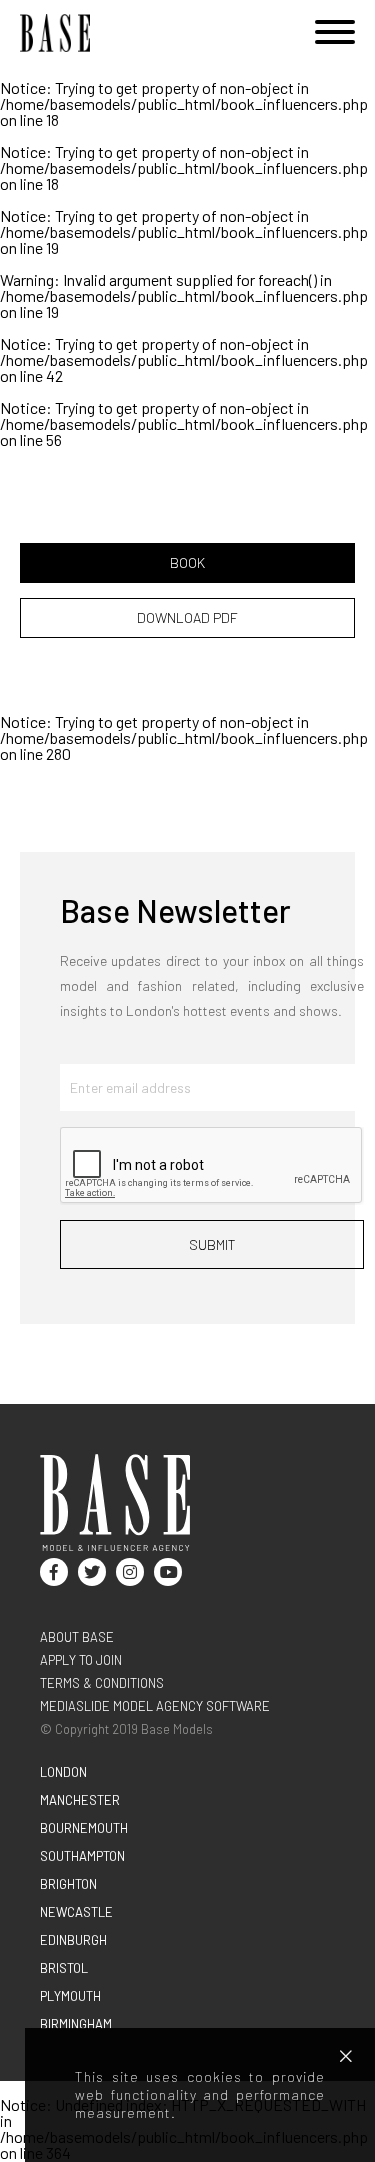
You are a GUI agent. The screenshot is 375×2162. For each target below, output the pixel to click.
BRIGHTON (68, 1884)
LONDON (63, 1772)
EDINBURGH (73, 1940)
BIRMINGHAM (76, 2024)
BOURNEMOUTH (84, 1828)
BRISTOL (64, 1968)
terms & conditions (102, 1683)
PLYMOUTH (70, 1996)
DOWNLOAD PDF (187, 617)
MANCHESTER (80, 1800)
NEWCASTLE (76, 1912)
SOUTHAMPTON (82, 1856)
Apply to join (81, 1660)
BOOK (187, 562)
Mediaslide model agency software (155, 1706)
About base (77, 1637)
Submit (212, 1244)
